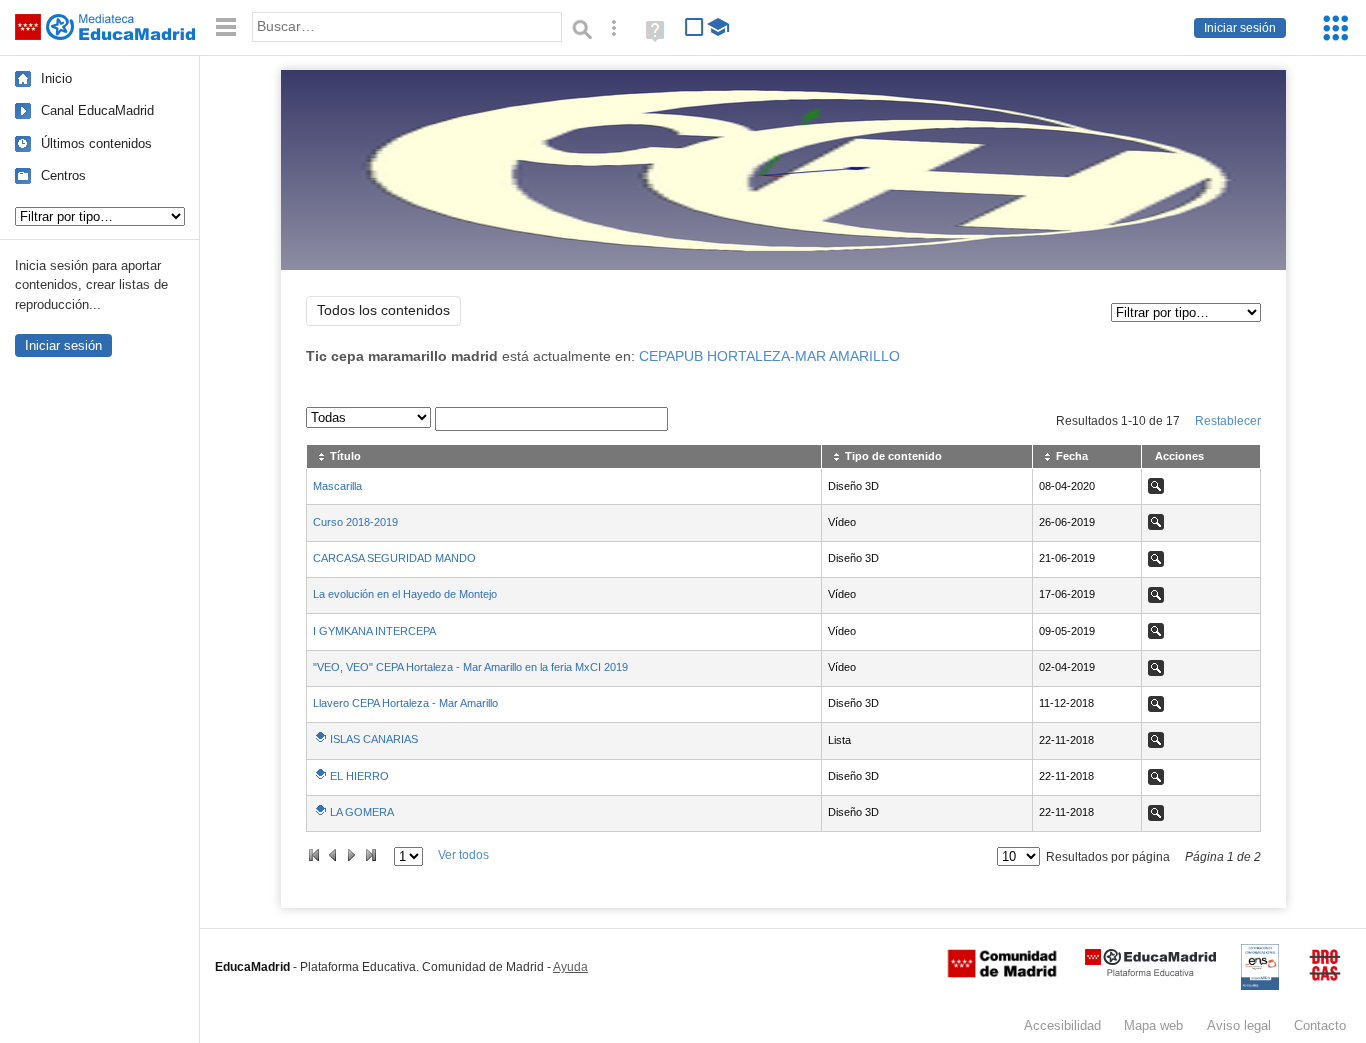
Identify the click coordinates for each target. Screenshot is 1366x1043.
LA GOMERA (362, 812)
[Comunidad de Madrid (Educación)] (1002, 973)
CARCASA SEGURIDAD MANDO (394, 558)
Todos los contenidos (383, 310)
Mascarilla (337, 486)
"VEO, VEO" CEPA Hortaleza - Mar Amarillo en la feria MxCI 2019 (470, 667)
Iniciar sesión (1240, 28)
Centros (63, 175)
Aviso (1239, 1025)
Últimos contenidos (96, 143)
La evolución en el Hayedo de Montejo (405, 594)
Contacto (1320, 1025)
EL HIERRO (359, 776)
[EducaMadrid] (1150, 972)
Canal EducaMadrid (97, 110)
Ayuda (570, 967)
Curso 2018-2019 (355, 522)
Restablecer (1228, 421)
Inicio (56, 78)
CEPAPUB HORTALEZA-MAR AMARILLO (769, 356)
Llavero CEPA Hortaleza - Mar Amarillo (405, 703)
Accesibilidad (1062, 1025)
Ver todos (463, 855)
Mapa (1153, 1025)
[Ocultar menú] (226, 27)
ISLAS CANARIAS (374, 739)
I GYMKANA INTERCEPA (374, 631)
